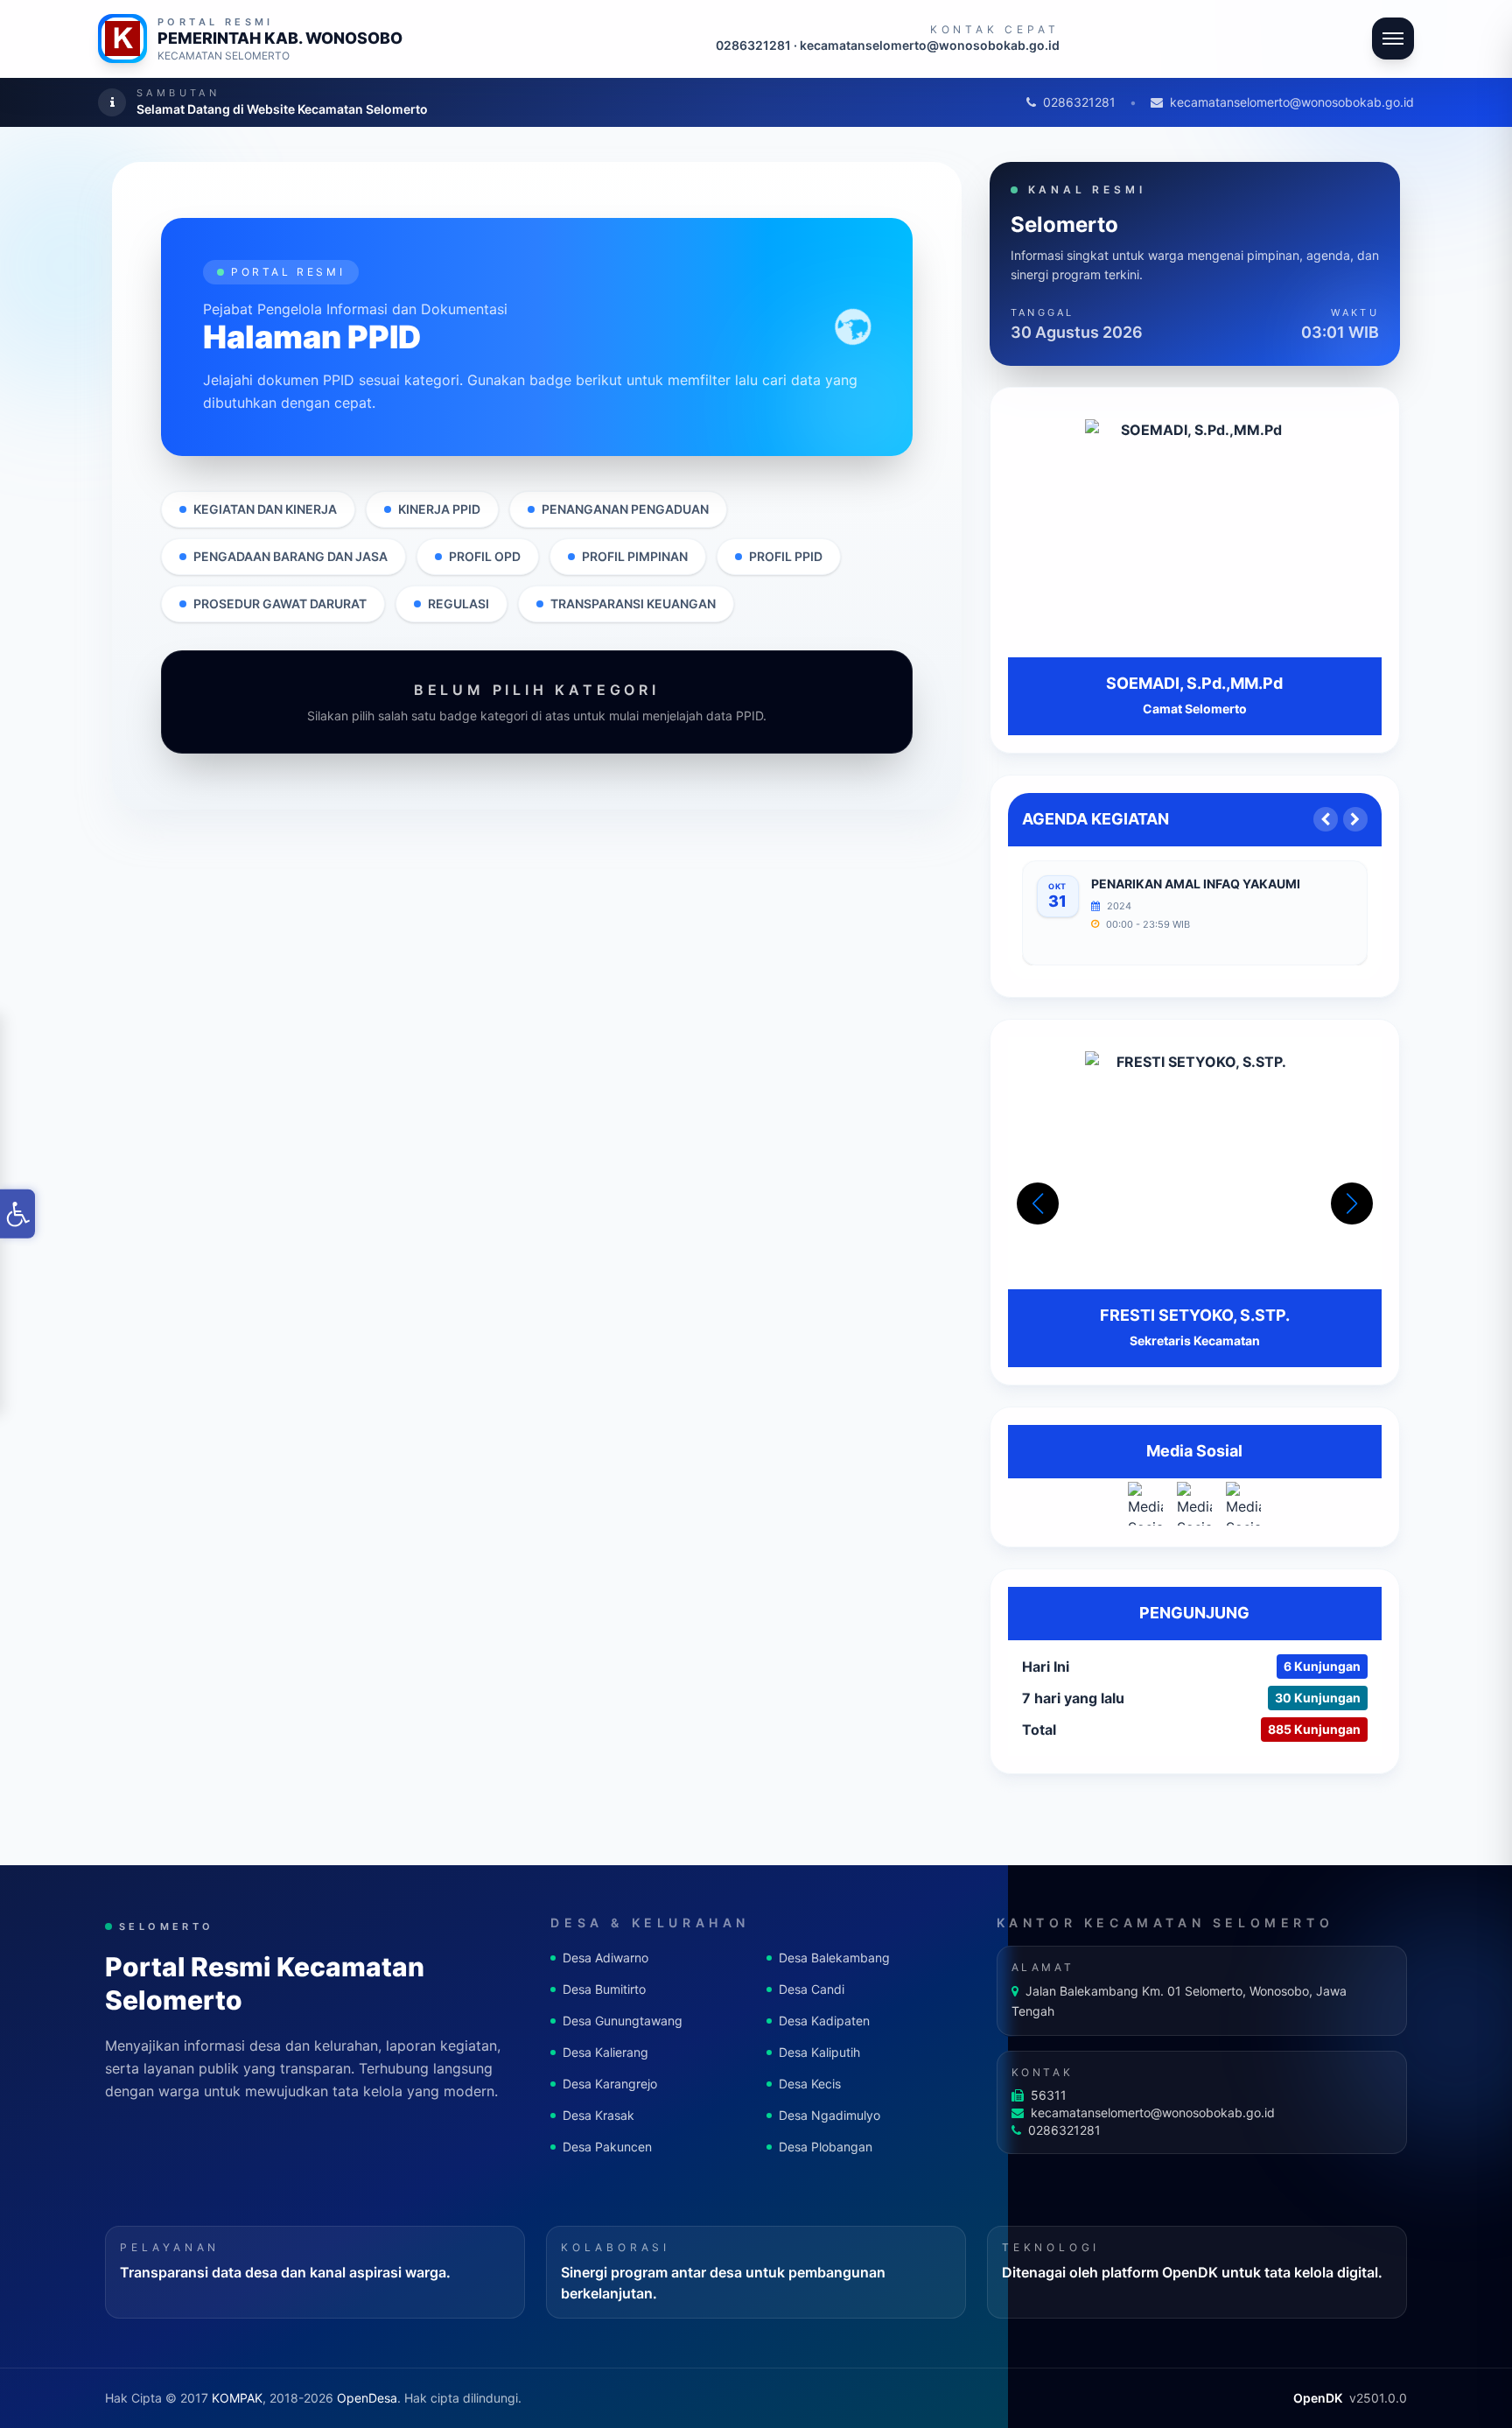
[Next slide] (1355, 819)
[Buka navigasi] (1393, 39)
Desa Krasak (598, 2115)
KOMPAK (237, 2398)
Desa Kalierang (605, 2052)
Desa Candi (812, 1989)
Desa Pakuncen (607, 2147)
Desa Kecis (810, 2084)
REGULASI (458, 603)
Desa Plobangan (826, 2147)
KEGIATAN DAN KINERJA (265, 509)
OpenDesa (367, 2398)
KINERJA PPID (439, 509)
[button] (1352, 1203)
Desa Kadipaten (824, 2021)
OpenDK (1318, 2398)
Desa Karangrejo (610, 2084)
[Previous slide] (1326, 819)
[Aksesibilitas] (17, 1214)
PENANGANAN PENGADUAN (625, 509)
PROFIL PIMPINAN (635, 556)
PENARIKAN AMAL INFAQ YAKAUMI (1196, 884)
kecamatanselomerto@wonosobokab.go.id (1292, 102)
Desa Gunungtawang (623, 2021)
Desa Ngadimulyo (829, 2115)
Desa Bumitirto (604, 1989)
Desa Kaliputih (819, 2052)
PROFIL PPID (786, 556)
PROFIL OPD (485, 556)
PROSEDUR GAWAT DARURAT (280, 603)
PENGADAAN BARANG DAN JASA (290, 556)
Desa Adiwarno (605, 1958)
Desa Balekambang (834, 1958)
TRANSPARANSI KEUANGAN (633, 603)
